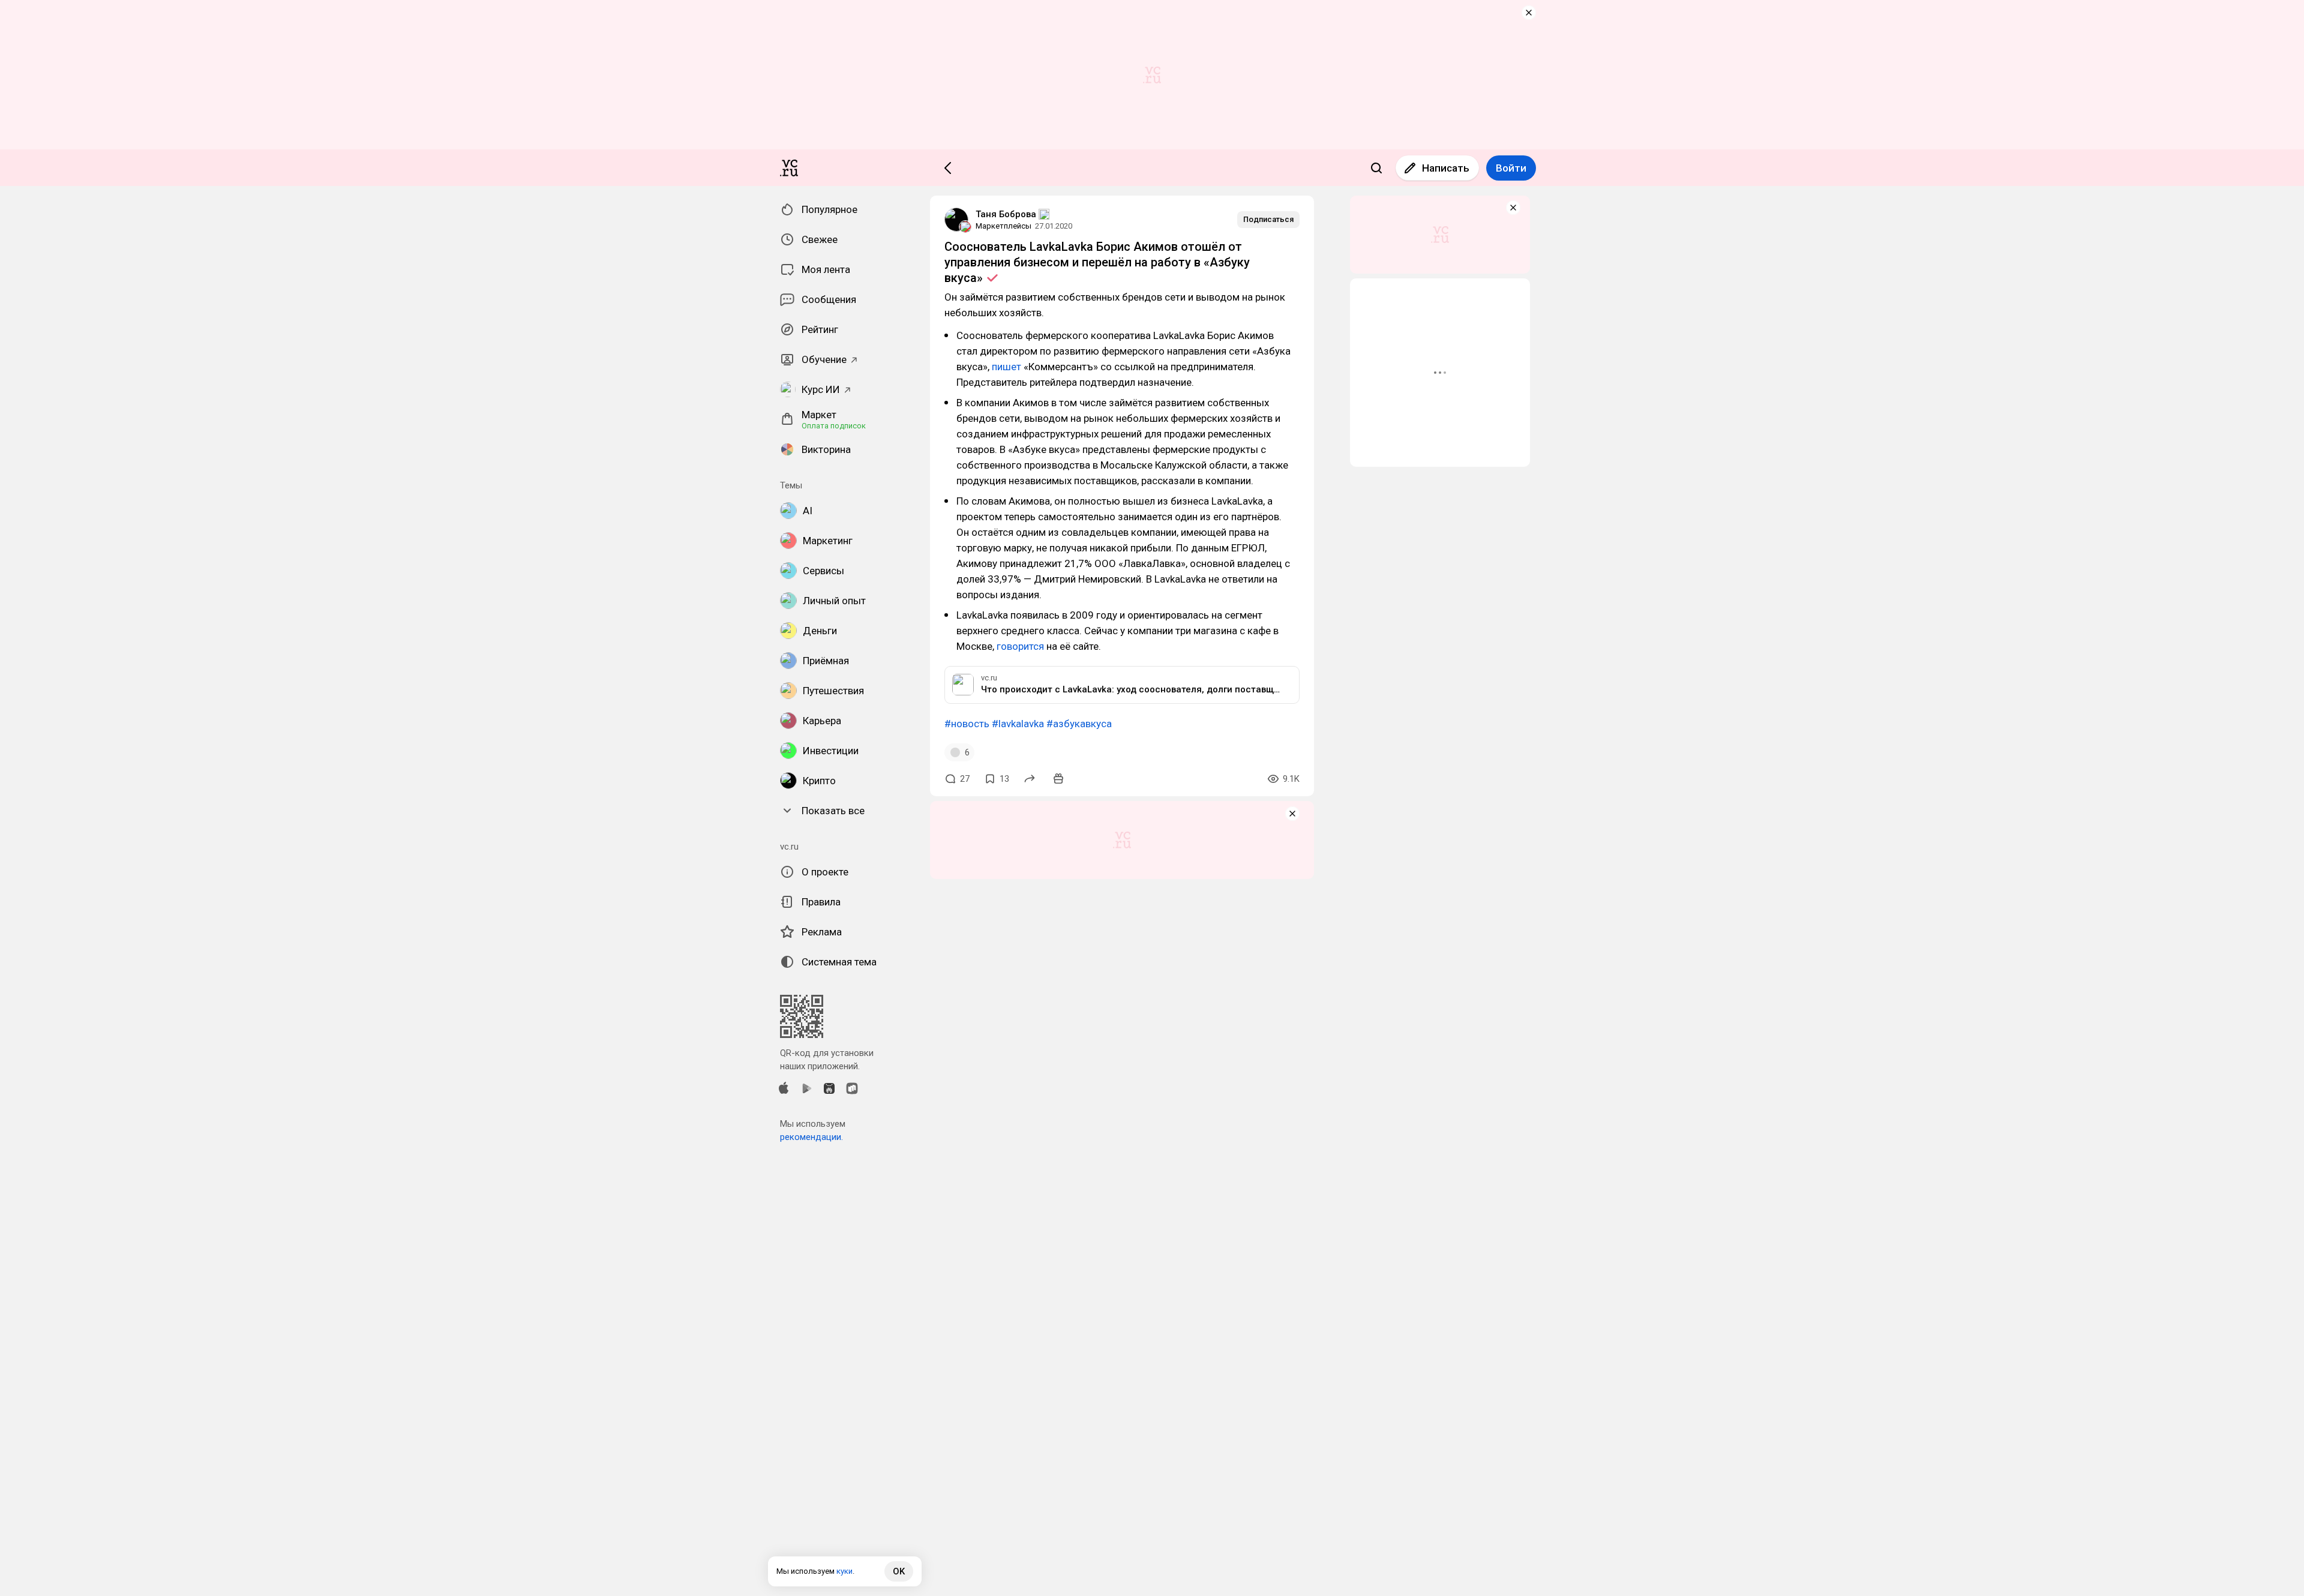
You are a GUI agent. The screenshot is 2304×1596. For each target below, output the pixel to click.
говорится (1020, 646)
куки (844, 1571)
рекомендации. (811, 1137)
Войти (1511, 168)
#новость (967, 724)
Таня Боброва (1006, 214)
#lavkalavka (1018, 724)
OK (899, 1571)
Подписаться (1268, 219)
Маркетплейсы (1003, 226)
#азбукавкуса (1079, 724)
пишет (1006, 367)
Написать (1446, 168)
